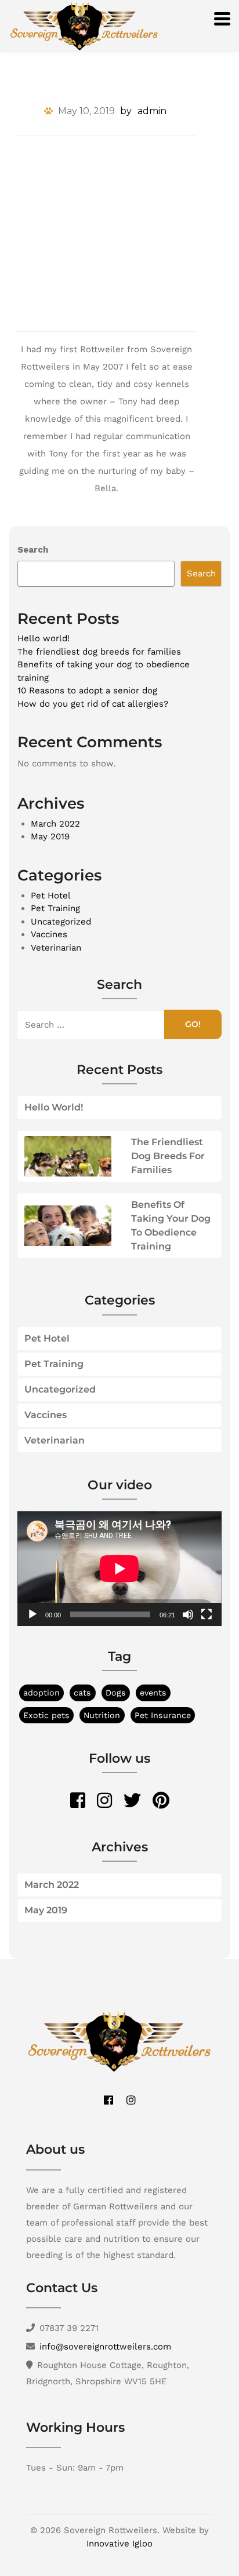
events (153, 1693)
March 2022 (55, 824)
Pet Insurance (163, 1715)
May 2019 (50, 836)
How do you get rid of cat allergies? (93, 704)
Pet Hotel (51, 896)
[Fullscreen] (207, 1614)
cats (82, 1693)
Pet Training (55, 908)
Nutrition (102, 1715)
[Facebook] (108, 2100)
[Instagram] (131, 2100)
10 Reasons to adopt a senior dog (87, 690)
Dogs (116, 1693)
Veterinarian (56, 948)
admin (152, 111)
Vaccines (49, 934)
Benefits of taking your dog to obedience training (171, 1225)
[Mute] (188, 1614)
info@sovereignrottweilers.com (105, 2347)
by (126, 111)
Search (33, 550)
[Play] (32, 1614)
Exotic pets (46, 1715)
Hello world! (44, 638)
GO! (193, 1024)
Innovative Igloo (119, 2544)
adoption (41, 1693)
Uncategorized (61, 922)
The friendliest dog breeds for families (99, 652)
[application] (119, 1569)
